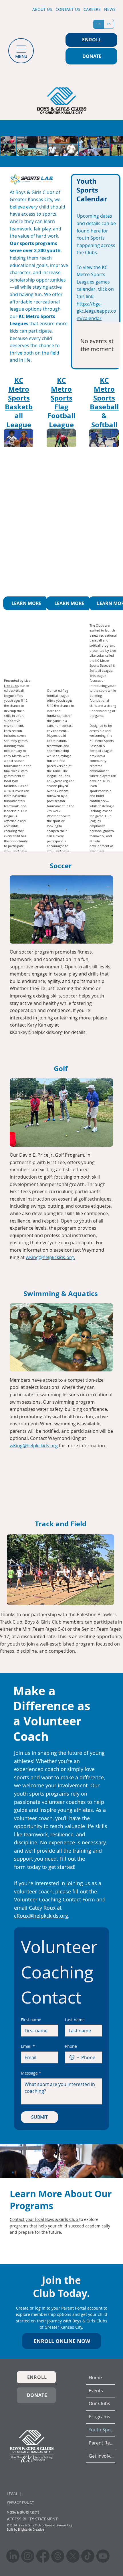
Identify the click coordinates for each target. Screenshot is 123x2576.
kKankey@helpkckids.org (36, 1032)
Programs (99, 2417)
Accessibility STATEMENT (32, 2519)
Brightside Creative (31, 2530)
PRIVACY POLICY (20, 2502)
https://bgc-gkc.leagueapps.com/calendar (96, 311)
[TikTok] (88, 2556)
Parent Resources (102, 2443)
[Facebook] (43, 2556)
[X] (73, 2556)
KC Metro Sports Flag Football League (61, 402)
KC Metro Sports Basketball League (19, 402)
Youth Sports (102, 2430)
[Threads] (58, 2556)
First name (31, 2020)
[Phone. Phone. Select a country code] (74, 2057)
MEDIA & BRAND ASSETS (23, 2513)
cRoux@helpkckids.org (41, 1916)
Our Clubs (99, 2404)
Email (28, 2046)
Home (95, 2378)
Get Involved (102, 2456)
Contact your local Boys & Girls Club (44, 2219)
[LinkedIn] (13, 2556)
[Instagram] (28, 2556)
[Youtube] (103, 2556)
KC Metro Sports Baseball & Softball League (104, 407)
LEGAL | (14, 2494)
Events (96, 2391)
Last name (75, 2020)
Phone (71, 2046)
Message (31, 2073)
